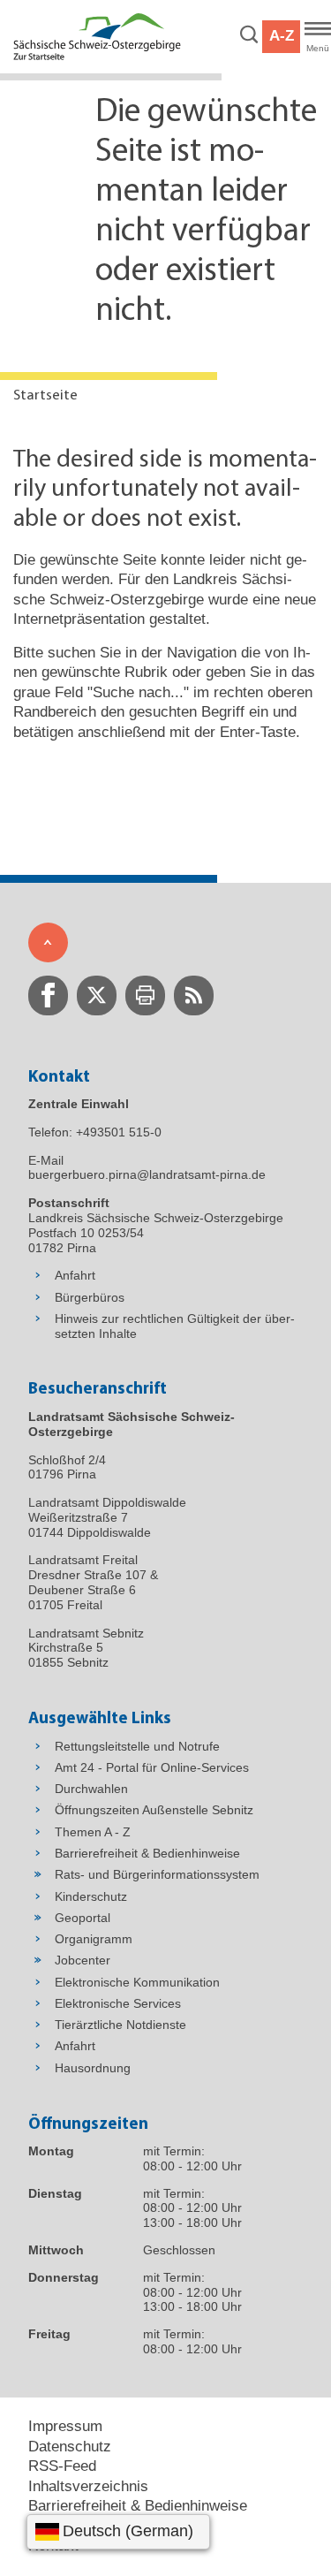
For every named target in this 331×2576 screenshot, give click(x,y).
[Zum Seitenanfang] (48, 942)
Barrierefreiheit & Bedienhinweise (138, 2506)
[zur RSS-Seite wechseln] (194, 995)
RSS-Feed (62, 2466)
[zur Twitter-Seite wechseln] (97, 995)
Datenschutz (70, 2447)
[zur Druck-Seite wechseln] (145, 995)
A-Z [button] (282, 36)
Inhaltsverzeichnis (88, 2486)
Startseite (45, 395)
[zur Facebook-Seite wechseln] (48, 995)
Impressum (65, 2426)
